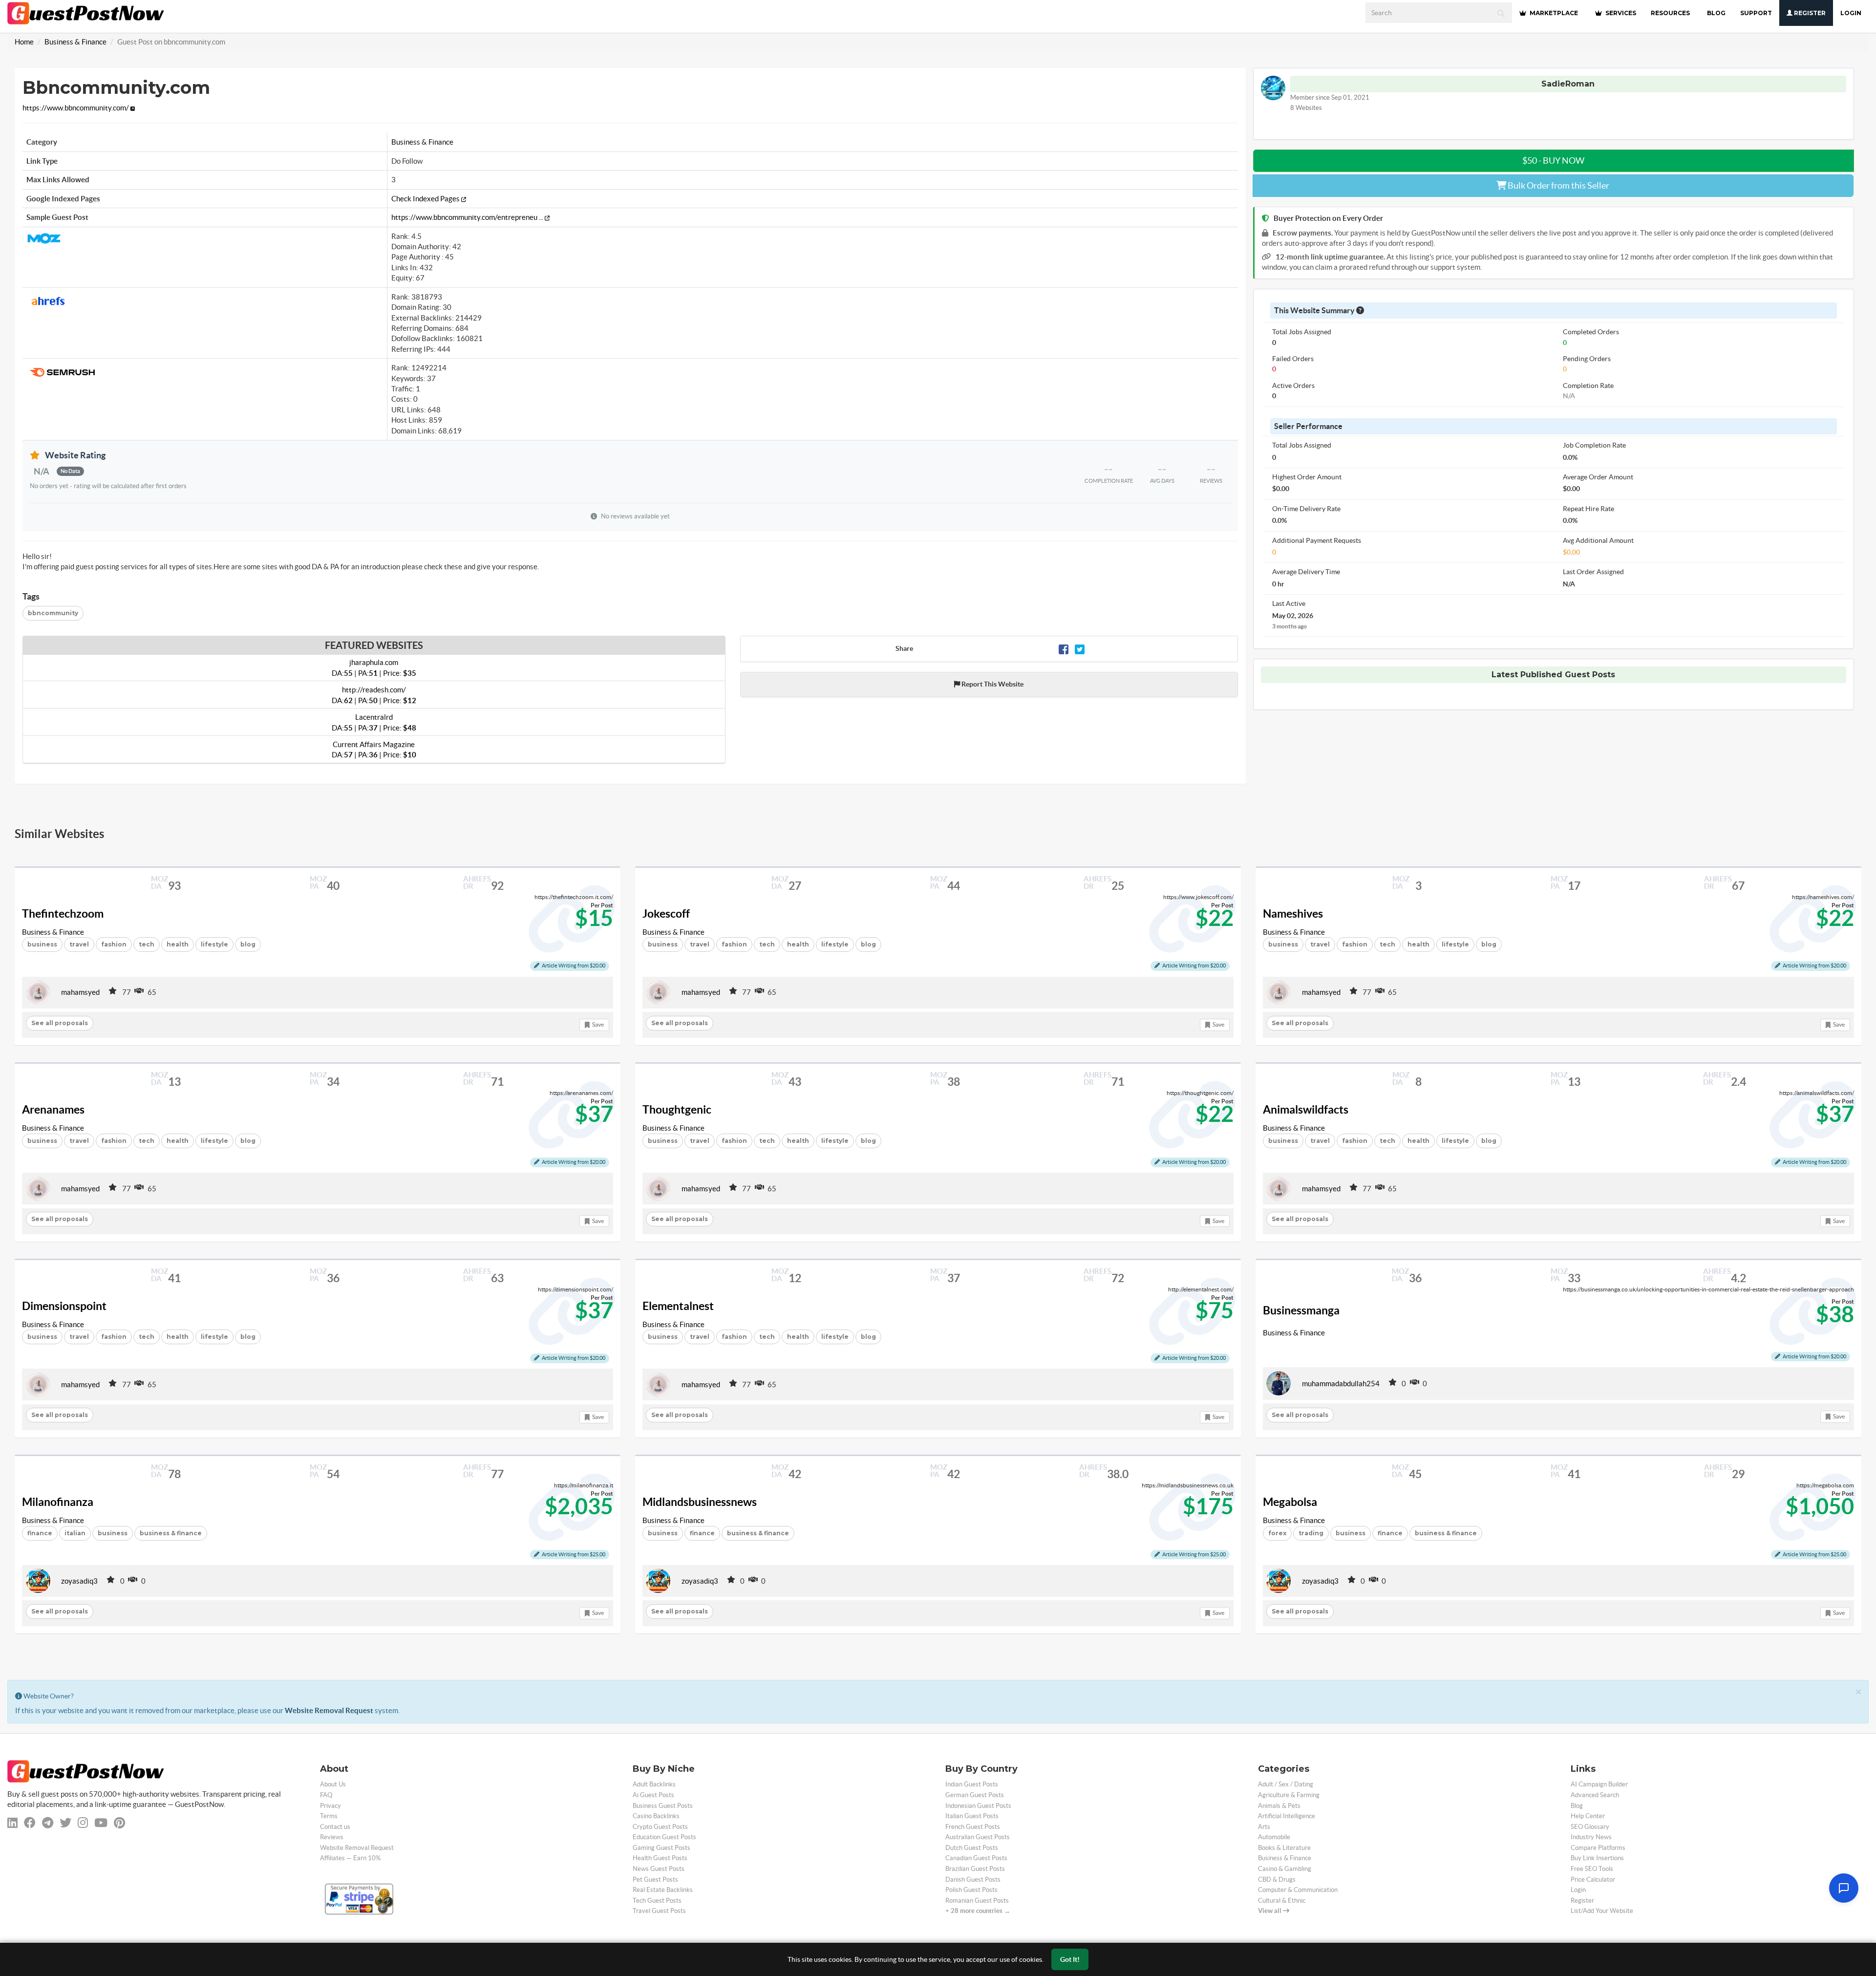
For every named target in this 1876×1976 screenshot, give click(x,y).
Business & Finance (75, 42)
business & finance (171, 1533)
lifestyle (214, 944)
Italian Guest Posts (972, 1816)
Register (1809, 13)
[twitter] (65, 1823)
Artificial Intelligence (1287, 1816)
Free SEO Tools (1592, 1869)
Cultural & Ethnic (1282, 1901)
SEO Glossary (1590, 1827)
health (178, 944)
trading (1311, 1533)
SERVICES (1620, 13)
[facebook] (30, 1823)
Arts (1264, 1827)
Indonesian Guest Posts (978, 1806)
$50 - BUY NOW (1553, 161)
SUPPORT (1756, 13)
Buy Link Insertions (1597, 1858)
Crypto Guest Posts (660, 1827)
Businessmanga (1301, 1310)
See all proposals (60, 1023)
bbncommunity (53, 613)
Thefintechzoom (63, 914)
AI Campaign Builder (1599, 1784)
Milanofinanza (58, 1502)
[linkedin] (12, 1823)
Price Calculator (1593, 1879)
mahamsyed (80, 992)
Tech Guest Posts (657, 1901)
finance (40, 1533)
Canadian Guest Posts (976, 1858)
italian (75, 1533)
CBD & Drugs (1277, 1879)
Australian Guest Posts (978, 1837)
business (42, 944)
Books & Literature (1284, 1848)
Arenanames (53, 1110)
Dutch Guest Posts (972, 1848)
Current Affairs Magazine (374, 750)
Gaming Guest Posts (661, 1848)
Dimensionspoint (64, 1306)
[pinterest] (119, 1823)
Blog (1577, 1806)
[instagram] (83, 1823)
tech (147, 944)
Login (1851, 13)
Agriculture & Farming (1289, 1795)
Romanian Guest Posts (977, 1901)
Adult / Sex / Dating (1286, 1784)
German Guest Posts (975, 1795)
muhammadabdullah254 (1341, 1384)
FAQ (326, 1795)
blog (248, 944)
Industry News (1591, 1837)
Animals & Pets (1279, 1806)
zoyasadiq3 (79, 1581)
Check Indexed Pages (426, 199)
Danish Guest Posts (973, 1879)
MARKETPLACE (1553, 13)
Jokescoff (666, 914)
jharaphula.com (374, 667)
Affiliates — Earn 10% (350, 1858)
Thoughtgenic (677, 1110)
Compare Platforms (1598, 1848)
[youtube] (101, 1823)
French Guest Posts (973, 1827)
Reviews (332, 1837)
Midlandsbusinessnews (700, 1502)
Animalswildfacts (1306, 1110)
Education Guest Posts (664, 1837)
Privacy (330, 1806)
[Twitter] (1080, 649)
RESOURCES (1670, 13)
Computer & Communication (1298, 1890)
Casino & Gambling (1285, 1869)
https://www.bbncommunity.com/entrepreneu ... (468, 217)
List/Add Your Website (1602, 1911)
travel (79, 944)
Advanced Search (1595, 1795)
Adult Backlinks (654, 1784)
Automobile (1274, 1837)
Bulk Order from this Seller (1558, 185)
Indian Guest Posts (972, 1784)
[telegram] (48, 1823)
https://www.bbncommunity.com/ (76, 108)
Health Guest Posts (660, 1858)
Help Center (1588, 1816)
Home (24, 42)
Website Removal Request (329, 1710)
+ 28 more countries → (978, 1911)
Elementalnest (678, 1306)
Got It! (1070, 1959)
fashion (114, 944)
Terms (329, 1816)
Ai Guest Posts (653, 1795)
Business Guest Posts (663, 1806)
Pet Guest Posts (655, 1879)
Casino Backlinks (656, 1816)
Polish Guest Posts (971, 1890)
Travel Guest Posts (659, 1911)
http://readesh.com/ (374, 695)
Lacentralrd (374, 722)
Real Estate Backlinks (663, 1890)
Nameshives (1293, 914)
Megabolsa (1290, 1502)
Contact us (335, 1827)
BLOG (1716, 13)
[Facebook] (1064, 649)
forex (1277, 1533)
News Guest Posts (659, 1869)
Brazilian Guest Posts (975, 1869)
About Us (333, 1784)
